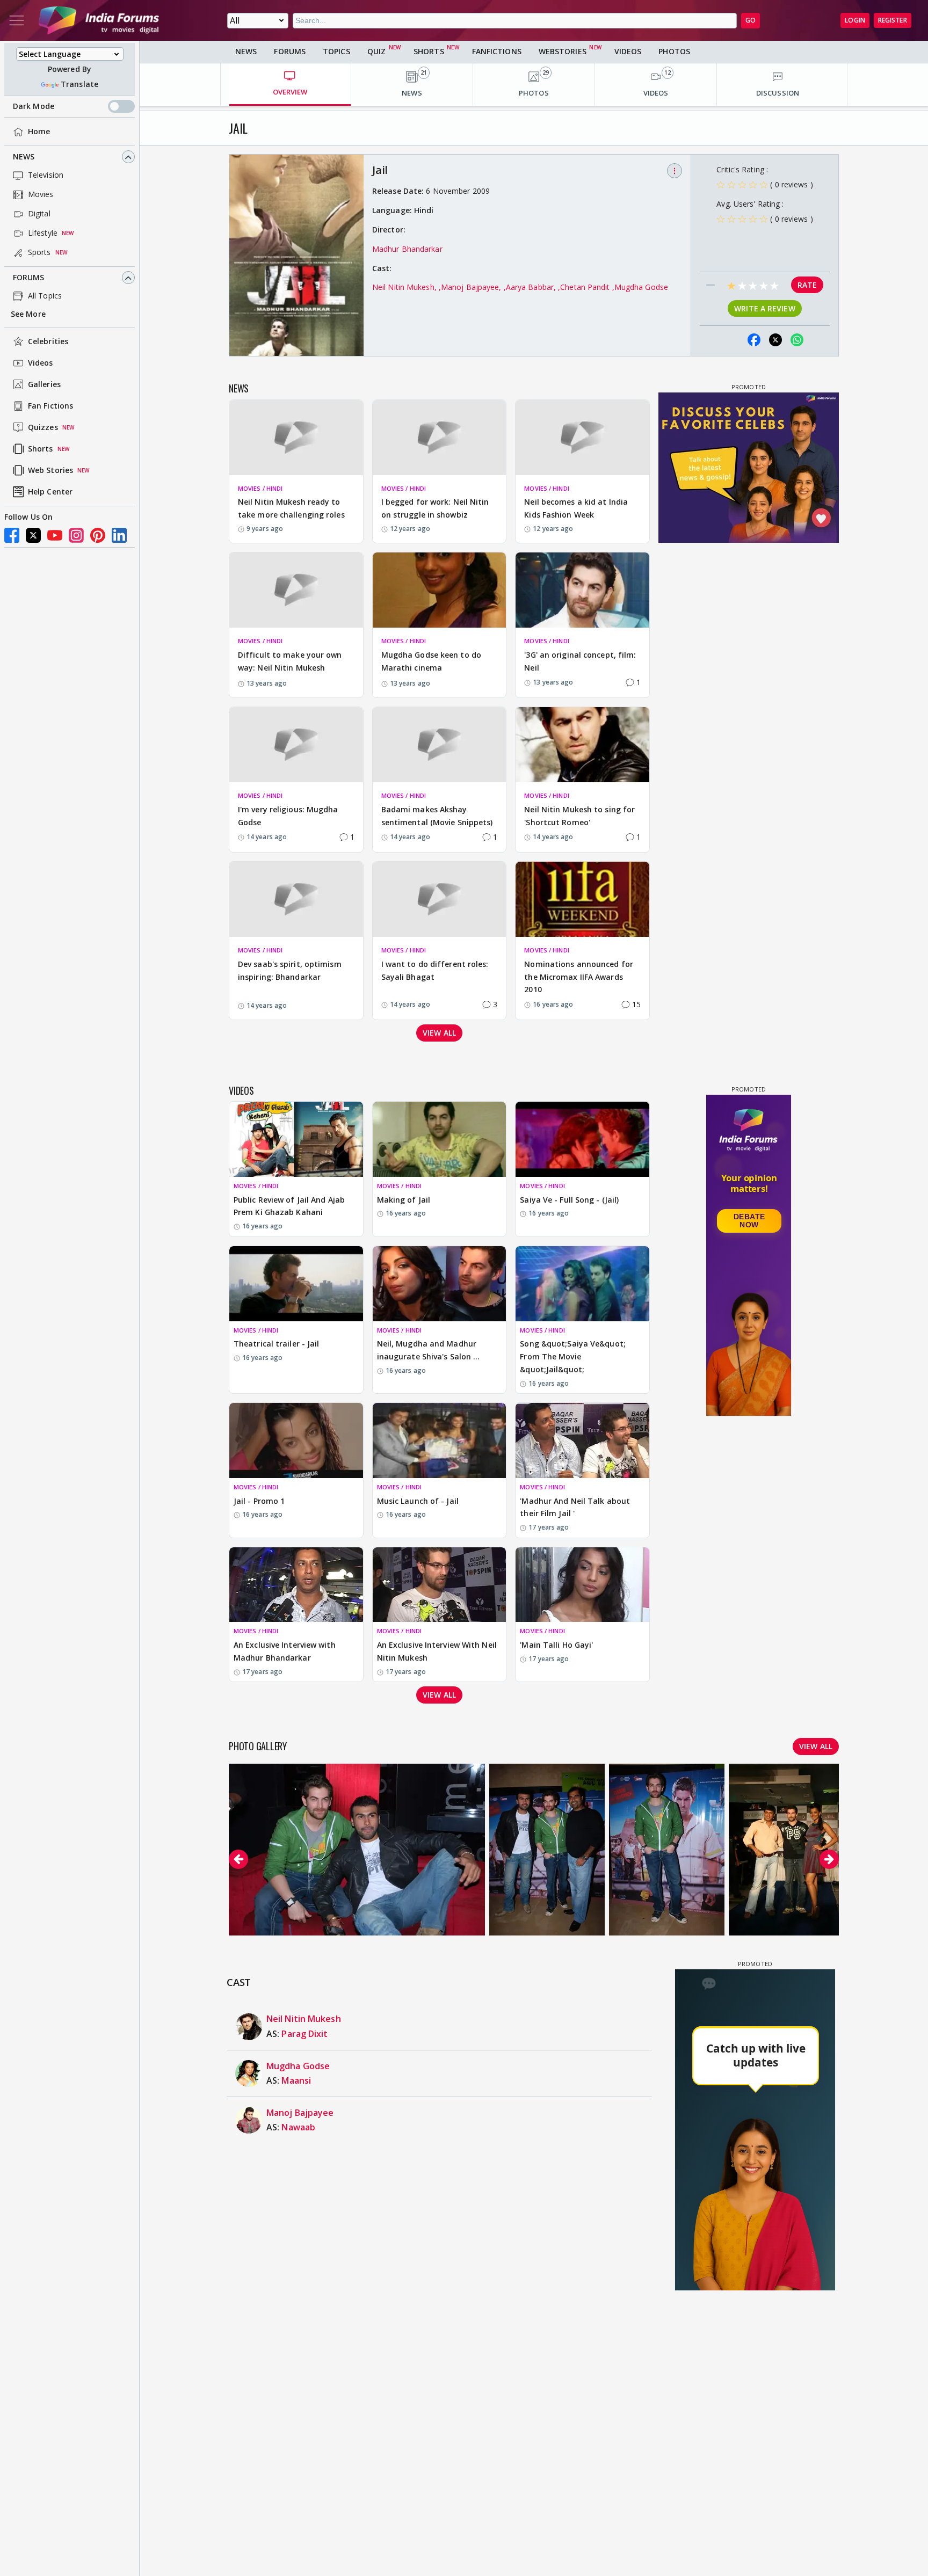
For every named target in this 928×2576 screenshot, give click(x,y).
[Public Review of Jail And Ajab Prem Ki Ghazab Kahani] (296, 1139)
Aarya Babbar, (532, 287)
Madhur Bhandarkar (407, 249)
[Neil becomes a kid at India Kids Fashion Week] (582, 438)
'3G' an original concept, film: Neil (580, 661)
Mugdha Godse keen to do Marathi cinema (431, 661)
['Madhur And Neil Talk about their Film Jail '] (582, 1440)
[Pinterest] (98, 535)
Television (46, 175)
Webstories (563, 51)
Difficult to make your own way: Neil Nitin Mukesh (290, 661)
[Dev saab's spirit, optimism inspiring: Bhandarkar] (296, 899)
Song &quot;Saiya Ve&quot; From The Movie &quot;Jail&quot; (573, 1356)
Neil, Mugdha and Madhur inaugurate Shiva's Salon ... (429, 1350)
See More (28, 314)
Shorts (41, 449)
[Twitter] (33, 535)
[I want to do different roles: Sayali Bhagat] (440, 899)
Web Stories (50, 471)
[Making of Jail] (440, 1139)
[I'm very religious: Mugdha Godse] (296, 745)
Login (855, 20)
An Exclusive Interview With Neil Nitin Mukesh (437, 1651)
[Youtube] (55, 535)
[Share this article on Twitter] (775, 340)
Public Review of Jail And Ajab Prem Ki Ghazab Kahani (289, 1206)
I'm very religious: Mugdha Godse (288, 816)
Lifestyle (43, 233)
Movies (41, 195)
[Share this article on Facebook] (754, 340)
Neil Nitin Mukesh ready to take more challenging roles (291, 508)
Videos (41, 363)
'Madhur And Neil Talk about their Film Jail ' (575, 1507)
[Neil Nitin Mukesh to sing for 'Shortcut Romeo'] (582, 745)
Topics (336, 51)
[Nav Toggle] (17, 20)
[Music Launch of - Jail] (440, 1440)
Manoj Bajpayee (300, 2113)
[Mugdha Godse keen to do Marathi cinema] (440, 590)
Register (893, 20)
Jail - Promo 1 (259, 1501)
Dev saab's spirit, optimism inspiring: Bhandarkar (290, 970)
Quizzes (43, 428)
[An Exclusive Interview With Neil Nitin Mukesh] (440, 1585)
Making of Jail (404, 1200)
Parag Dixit (305, 2034)
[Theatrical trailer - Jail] (296, 1284)
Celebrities (48, 342)
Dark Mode (34, 107)
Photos (674, 51)
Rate (807, 285)
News (24, 157)
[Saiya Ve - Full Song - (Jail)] (582, 1139)
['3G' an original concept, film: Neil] (582, 590)
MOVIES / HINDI (260, 488)
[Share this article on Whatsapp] (797, 340)
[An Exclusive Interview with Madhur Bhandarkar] (296, 1585)
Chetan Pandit (586, 287)
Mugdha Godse (641, 287)
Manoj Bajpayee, (472, 287)
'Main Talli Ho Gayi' (556, 1645)
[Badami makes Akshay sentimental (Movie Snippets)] (440, 745)
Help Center (50, 492)
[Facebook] (12, 535)
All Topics (45, 296)
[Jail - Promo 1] (296, 1440)
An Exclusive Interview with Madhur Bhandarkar (285, 1651)
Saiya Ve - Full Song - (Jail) (569, 1200)
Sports (39, 253)
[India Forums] (99, 20)
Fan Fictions (50, 406)
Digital (39, 214)
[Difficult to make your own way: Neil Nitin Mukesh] (296, 590)
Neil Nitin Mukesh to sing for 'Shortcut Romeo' (579, 816)
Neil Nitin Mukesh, (405, 287)
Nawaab (298, 2127)
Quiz (376, 51)
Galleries (44, 385)
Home (39, 132)
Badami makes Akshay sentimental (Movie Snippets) (437, 816)
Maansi (296, 2080)
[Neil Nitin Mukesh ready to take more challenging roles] (296, 438)
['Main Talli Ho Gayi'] (582, 1585)
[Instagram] (76, 535)
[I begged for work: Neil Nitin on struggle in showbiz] (440, 438)
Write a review (764, 308)
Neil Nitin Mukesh (304, 2019)
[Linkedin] (119, 535)
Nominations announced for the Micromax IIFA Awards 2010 (579, 977)
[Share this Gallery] (733, 340)
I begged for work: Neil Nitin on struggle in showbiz (435, 508)
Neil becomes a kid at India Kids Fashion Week (576, 508)
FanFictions (497, 51)
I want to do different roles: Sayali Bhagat (435, 970)
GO (751, 20)
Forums (29, 278)
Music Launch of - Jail (418, 1501)
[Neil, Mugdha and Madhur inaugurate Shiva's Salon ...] (440, 1284)
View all (439, 1033)
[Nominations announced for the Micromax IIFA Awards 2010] (582, 899)
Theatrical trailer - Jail (277, 1344)
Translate (79, 85)
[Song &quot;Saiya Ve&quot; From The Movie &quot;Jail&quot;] (582, 1284)
